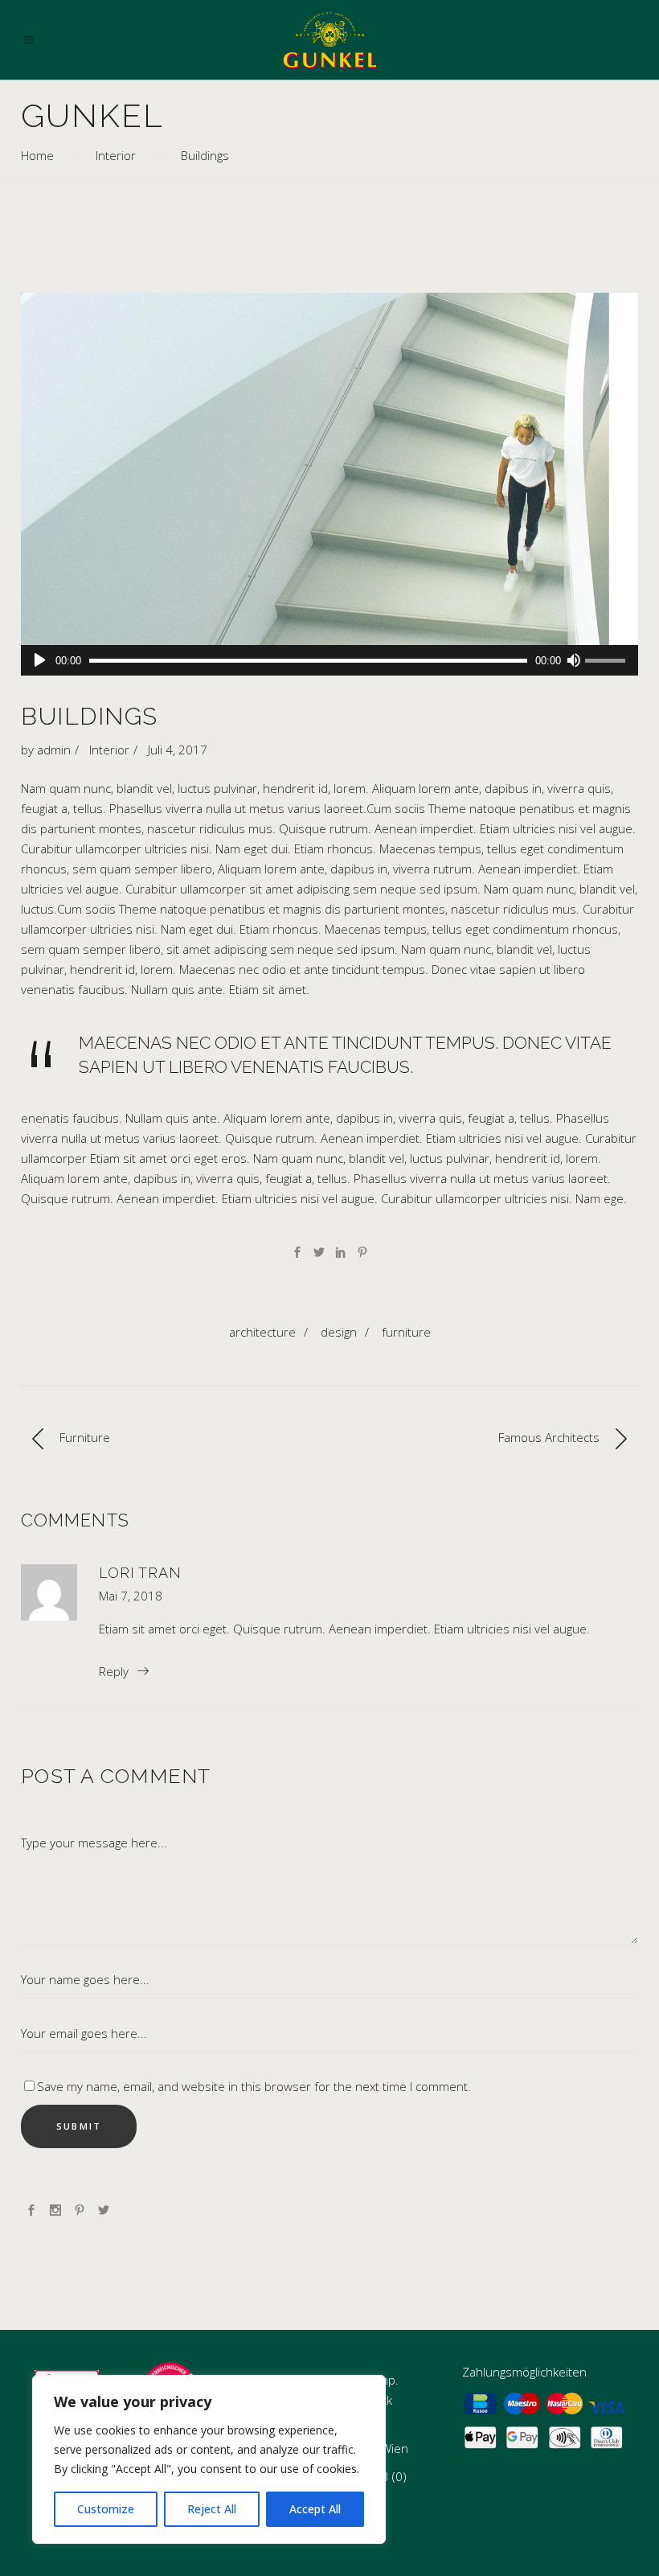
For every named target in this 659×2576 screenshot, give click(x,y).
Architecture (262, 1332)
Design (339, 1332)
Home (37, 155)
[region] (209, 2459)
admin (54, 750)
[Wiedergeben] (40, 660)
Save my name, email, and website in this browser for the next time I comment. (254, 2086)
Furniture (406, 1332)
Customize (106, 2509)
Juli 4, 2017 (178, 750)
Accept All (315, 2509)
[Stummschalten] (573, 660)
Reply (114, 1671)
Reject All (212, 2509)
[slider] (608, 662)
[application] (329, 660)
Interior (116, 155)
